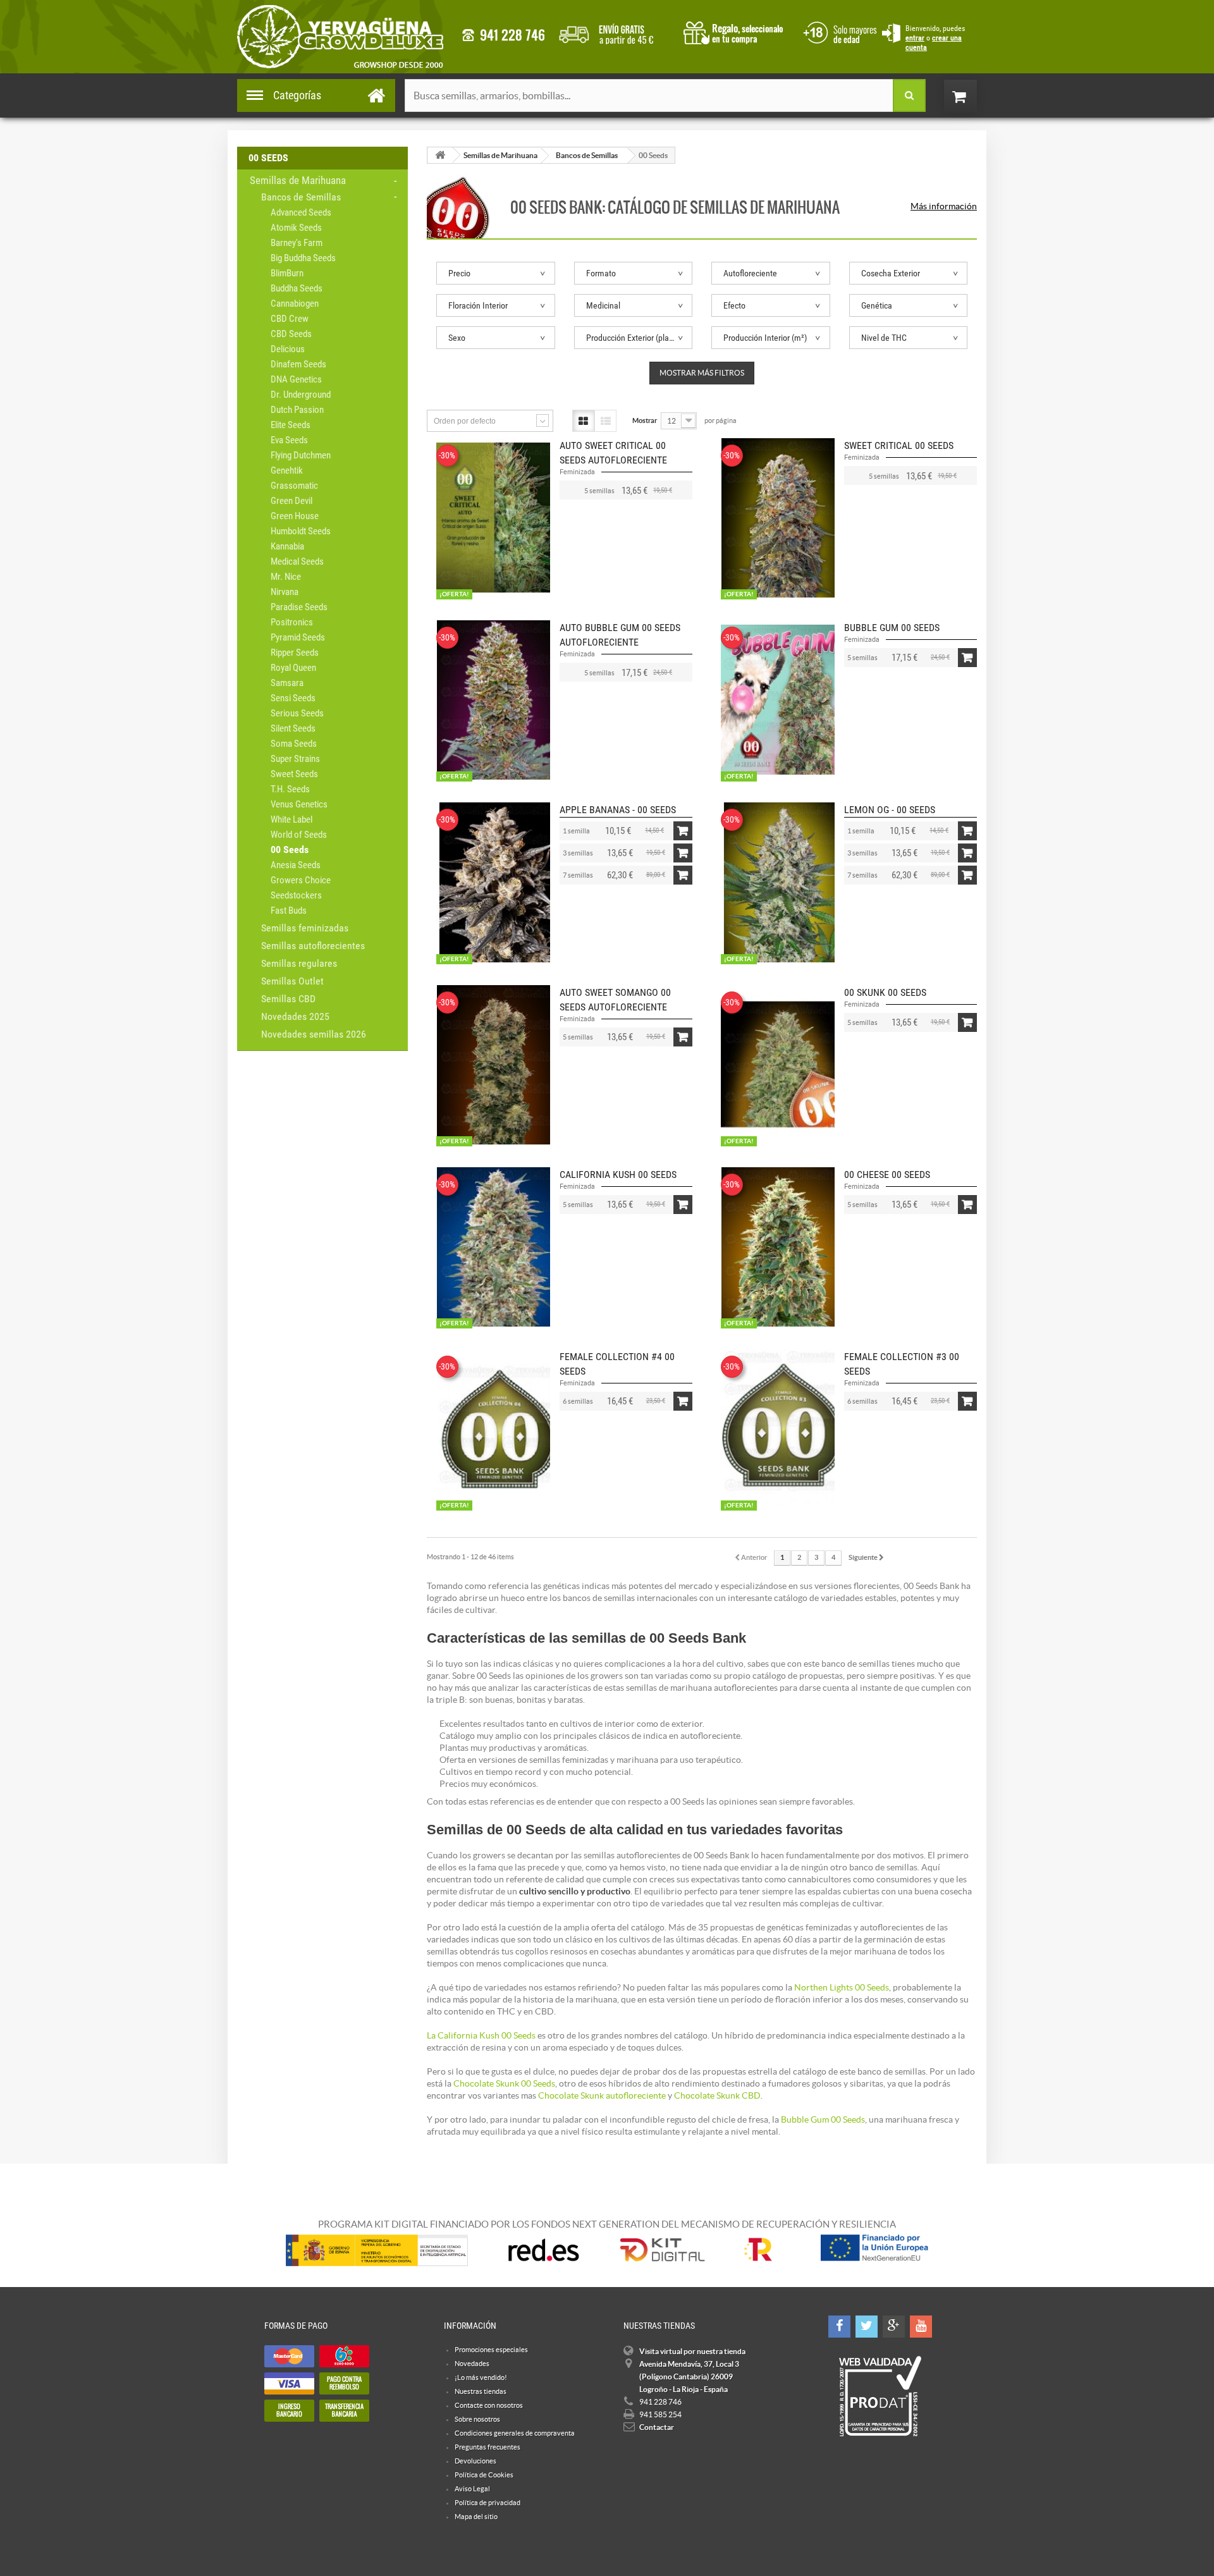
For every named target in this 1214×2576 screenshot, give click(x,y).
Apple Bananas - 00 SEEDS (618, 810)
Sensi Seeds (293, 698)
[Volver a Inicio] (440, 155)
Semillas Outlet (292, 981)
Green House (295, 516)
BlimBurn (287, 273)
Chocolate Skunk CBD (717, 2095)
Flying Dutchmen (301, 455)
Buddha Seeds (297, 288)
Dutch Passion (297, 410)
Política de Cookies (484, 2475)
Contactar (657, 2427)
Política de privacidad (487, 2503)
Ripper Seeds (295, 653)
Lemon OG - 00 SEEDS (890, 810)
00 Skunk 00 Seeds (885, 992)
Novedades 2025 (295, 1016)
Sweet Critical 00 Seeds (899, 445)
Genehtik (287, 470)
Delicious (288, 349)
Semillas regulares (299, 963)
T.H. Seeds (290, 789)
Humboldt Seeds (301, 531)
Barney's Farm (297, 243)
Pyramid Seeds (298, 637)
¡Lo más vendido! (481, 2377)
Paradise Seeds (299, 607)
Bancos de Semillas (301, 197)
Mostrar (645, 420)
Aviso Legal (472, 2489)
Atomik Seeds (296, 228)
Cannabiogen (295, 304)
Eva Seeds (289, 440)
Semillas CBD (288, 999)
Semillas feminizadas (305, 928)
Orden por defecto (465, 421)
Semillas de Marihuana (298, 180)
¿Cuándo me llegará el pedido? (616, 32)
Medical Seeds (297, 561)
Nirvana (285, 592)
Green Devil (291, 501)
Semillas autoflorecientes (313, 946)
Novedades (472, 2364)
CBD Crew (290, 319)
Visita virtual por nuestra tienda (692, 2351)
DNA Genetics (296, 379)
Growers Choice (301, 880)
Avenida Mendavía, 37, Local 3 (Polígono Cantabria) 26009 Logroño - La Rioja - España (689, 2377)
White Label (291, 819)
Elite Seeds (291, 425)
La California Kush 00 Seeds (481, 2035)
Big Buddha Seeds (303, 258)
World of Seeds (299, 835)
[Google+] (894, 2327)
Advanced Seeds (301, 212)
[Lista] (605, 421)
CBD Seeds (291, 334)
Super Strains (295, 759)
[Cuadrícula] (583, 421)
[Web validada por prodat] (880, 2396)
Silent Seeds (293, 728)
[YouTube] (921, 2327)
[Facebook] (839, 2327)
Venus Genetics (299, 804)
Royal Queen (293, 668)
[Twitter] (867, 2327)
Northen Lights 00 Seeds (842, 1987)
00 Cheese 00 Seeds (887, 1175)
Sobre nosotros (477, 2419)
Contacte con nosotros (489, 2405)
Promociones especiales (491, 2350)
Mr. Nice (286, 577)
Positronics (292, 622)
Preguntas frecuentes (487, 2447)
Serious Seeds (297, 713)
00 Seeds (290, 849)
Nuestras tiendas (481, 2391)
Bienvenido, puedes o (935, 38)
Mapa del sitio (476, 2517)
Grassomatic (294, 486)
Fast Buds (289, 911)
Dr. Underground (301, 395)
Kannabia (287, 546)
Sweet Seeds (294, 774)
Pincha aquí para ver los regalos (737, 32)
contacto (503, 35)
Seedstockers (296, 895)
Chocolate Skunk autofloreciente (602, 2095)
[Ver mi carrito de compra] (973, 96)
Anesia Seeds (296, 865)
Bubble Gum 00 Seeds (892, 628)
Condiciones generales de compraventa (838, 31)
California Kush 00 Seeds (618, 1175)
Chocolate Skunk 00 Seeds (504, 2083)
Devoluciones (475, 2461)
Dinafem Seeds (298, 364)
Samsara (287, 683)
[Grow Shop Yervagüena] (340, 37)
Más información (944, 206)
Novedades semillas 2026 (314, 1034)
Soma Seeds (294, 744)
